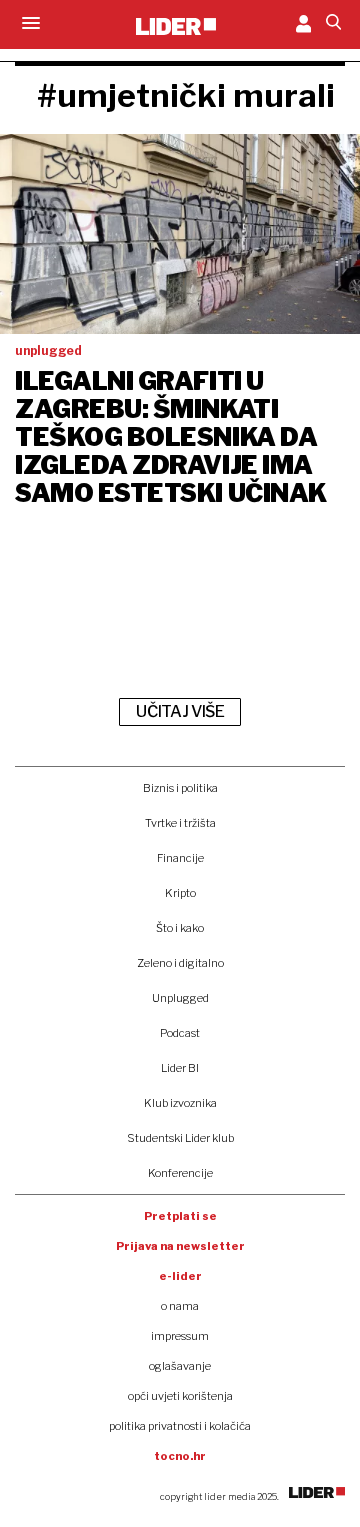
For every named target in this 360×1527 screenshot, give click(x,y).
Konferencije (180, 1173)
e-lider (180, 1276)
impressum (180, 1336)
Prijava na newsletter (180, 1246)
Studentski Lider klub (180, 1138)
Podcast (180, 1033)
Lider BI (180, 1068)
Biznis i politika (180, 788)
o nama (180, 1306)
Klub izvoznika (180, 1103)
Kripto (180, 893)
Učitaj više (180, 711)
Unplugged (180, 998)
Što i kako (180, 928)
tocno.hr (180, 1456)
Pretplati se (180, 1216)
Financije (180, 858)
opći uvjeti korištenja (180, 1396)
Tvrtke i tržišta (180, 823)
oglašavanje (180, 1366)
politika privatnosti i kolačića (180, 1426)
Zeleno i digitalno (180, 963)
